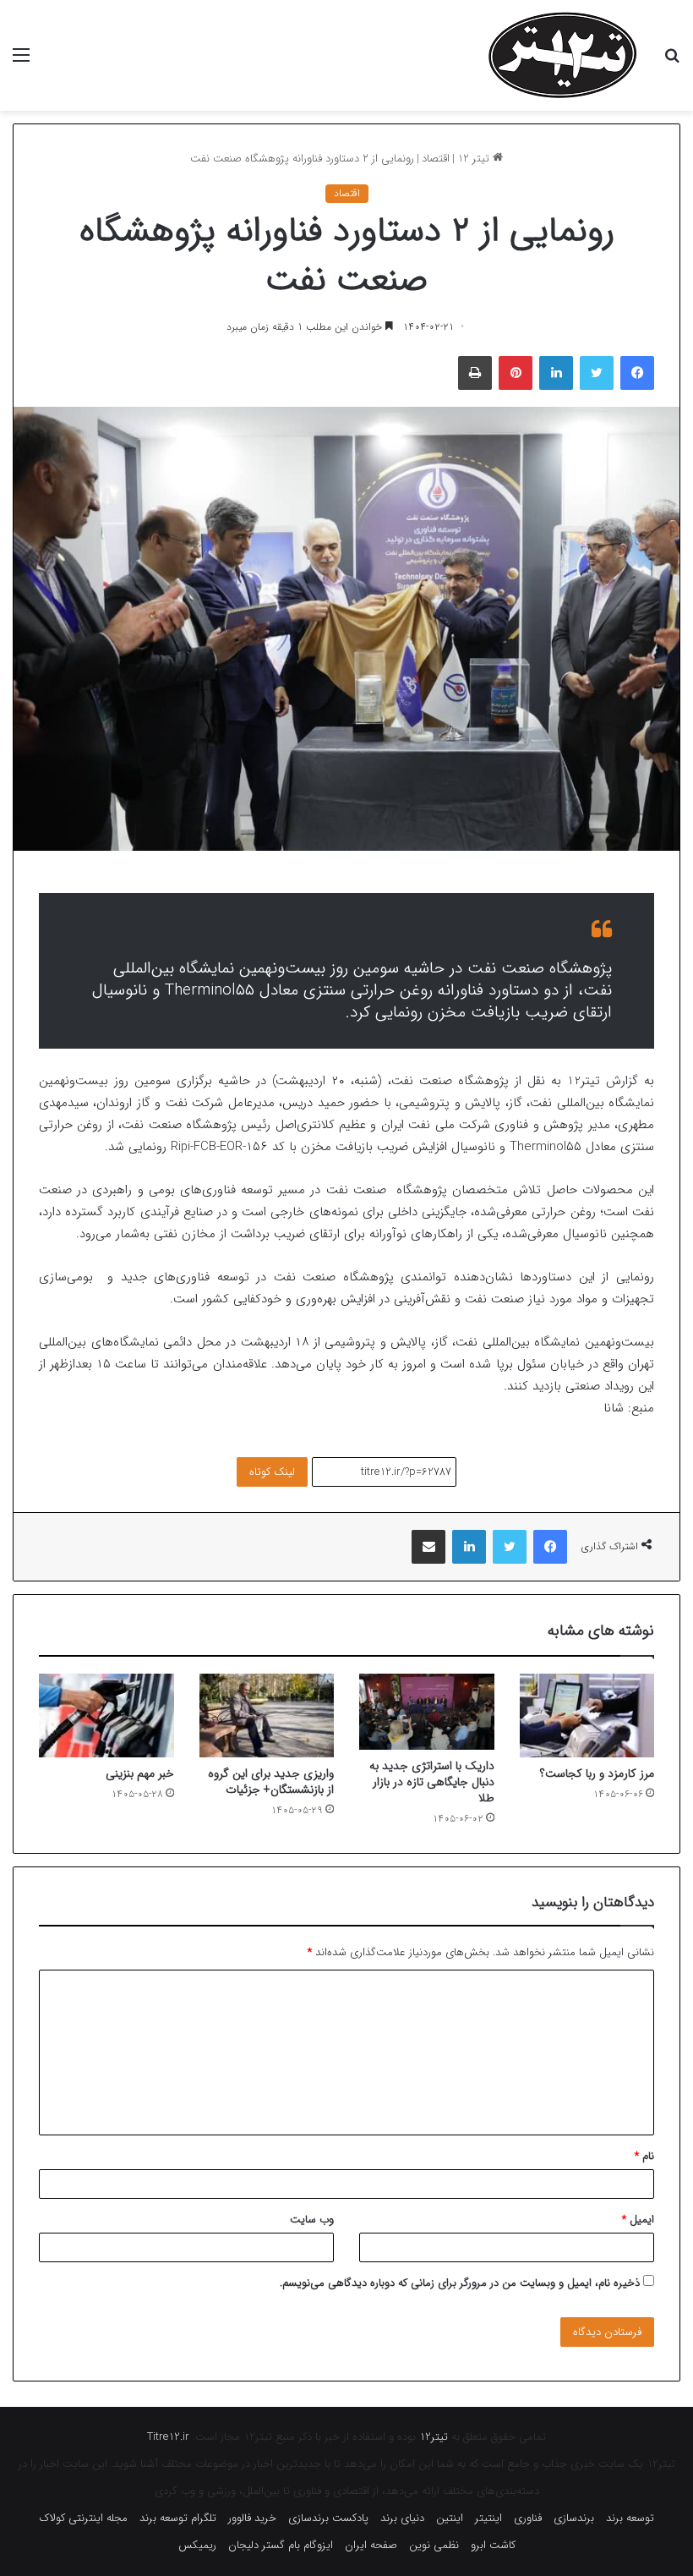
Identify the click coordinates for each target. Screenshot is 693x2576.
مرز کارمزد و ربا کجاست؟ (597, 1773)
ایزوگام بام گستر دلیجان (281, 2545)
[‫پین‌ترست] (516, 373)
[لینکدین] (556, 373)
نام (644, 2156)
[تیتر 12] (563, 55)
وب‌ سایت (312, 2220)
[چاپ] (475, 373)
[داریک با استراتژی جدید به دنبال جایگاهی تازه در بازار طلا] (427, 1712)
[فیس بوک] (637, 373)
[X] (597, 373)
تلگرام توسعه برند (178, 2518)
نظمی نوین (434, 2545)
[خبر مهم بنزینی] (106, 1716)
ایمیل (638, 2220)
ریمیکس (197, 2545)
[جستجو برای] (672, 62)
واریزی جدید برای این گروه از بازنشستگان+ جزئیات (271, 1781)
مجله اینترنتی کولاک (84, 2518)
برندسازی (574, 2518)
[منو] (21, 62)
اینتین (450, 2518)
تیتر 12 (475, 159)
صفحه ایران (371, 2545)
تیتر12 (434, 2437)
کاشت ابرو (493, 2545)
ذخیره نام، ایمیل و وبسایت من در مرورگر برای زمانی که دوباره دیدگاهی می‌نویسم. (460, 2283)
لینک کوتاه (272, 1472)
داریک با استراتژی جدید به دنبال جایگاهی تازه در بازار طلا (432, 1782)
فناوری (528, 2518)
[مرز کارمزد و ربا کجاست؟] (587, 1716)
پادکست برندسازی (328, 2518)
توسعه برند (630, 2518)
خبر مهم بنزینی (140, 1773)
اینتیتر (488, 2518)
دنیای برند (402, 2518)
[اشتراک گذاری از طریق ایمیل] (428, 1547)
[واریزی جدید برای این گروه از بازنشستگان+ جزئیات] (267, 1716)
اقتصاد (436, 159)
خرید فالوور (252, 2518)
